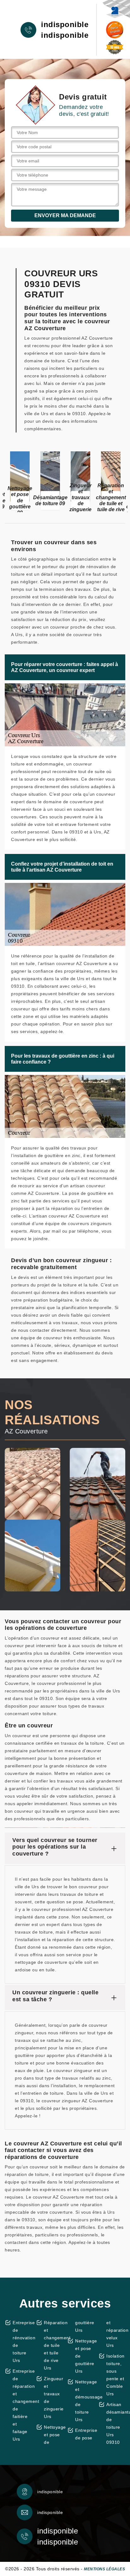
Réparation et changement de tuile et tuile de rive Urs (53, 2345)
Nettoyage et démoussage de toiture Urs (85, 2401)
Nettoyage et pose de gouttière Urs (85, 2356)
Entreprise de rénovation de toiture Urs (22, 2342)
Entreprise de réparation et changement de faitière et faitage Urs (22, 2405)
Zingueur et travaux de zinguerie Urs (53, 2398)
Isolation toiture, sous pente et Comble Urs (115, 2375)
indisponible (65, 25)
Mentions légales (104, 2569)
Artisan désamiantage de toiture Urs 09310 (116, 2423)
